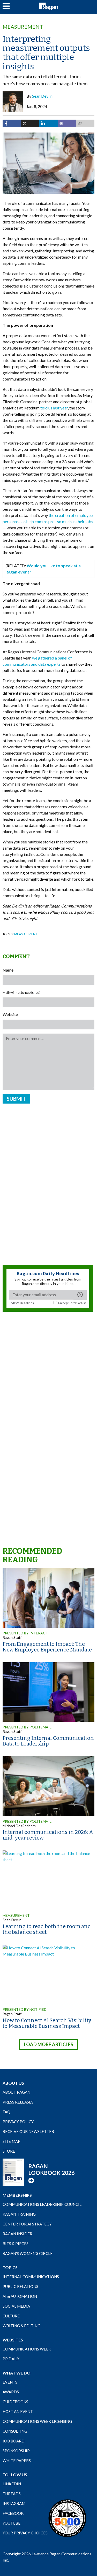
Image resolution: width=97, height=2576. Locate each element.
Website (10, 1014)
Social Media (16, 2306)
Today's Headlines (21, 1303)
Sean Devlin (42, 96)
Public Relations (20, 2286)
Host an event (18, 2411)
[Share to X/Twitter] (30, 123)
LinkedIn (12, 2484)
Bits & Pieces (16, 2244)
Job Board (14, 2441)
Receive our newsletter (28, 2131)
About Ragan (16, 2092)
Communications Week (27, 2349)
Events (10, 2382)
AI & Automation (20, 2296)
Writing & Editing (21, 2326)
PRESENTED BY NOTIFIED (25, 2009)
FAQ (6, 2112)
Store (9, 2151)
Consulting (15, 2431)
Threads (12, 2494)
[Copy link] (85, 123)
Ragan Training (19, 2214)
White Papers (17, 2461)
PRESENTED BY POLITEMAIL (27, 1727)
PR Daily (11, 2359)
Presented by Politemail (27, 1821)
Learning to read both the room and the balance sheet (47, 1929)
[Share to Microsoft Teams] (67, 123)
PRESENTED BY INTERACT (25, 1633)
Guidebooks (15, 2402)
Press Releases (18, 2102)
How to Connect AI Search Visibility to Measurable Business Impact (47, 2023)
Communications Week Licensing (37, 2421)
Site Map (12, 2141)
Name (8, 970)
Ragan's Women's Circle (28, 2253)
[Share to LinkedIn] (48, 123)
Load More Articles (49, 2044)
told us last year (54, 408)
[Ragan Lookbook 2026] (39, 2172)
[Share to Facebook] (12, 123)
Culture (11, 2316)
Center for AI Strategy (27, 2224)
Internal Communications (31, 2277)
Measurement (23, 27)
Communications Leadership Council (42, 2204)
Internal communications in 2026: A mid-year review (48, 1835)
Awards (11, 2392)
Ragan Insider (17, 2234)
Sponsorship (16, 2451)
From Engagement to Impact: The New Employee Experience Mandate (47, 1647)
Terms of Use (78, 1303)
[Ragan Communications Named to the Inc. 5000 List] (67, 2518)
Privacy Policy (18, 2122)
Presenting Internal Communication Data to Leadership (48, 1741)
